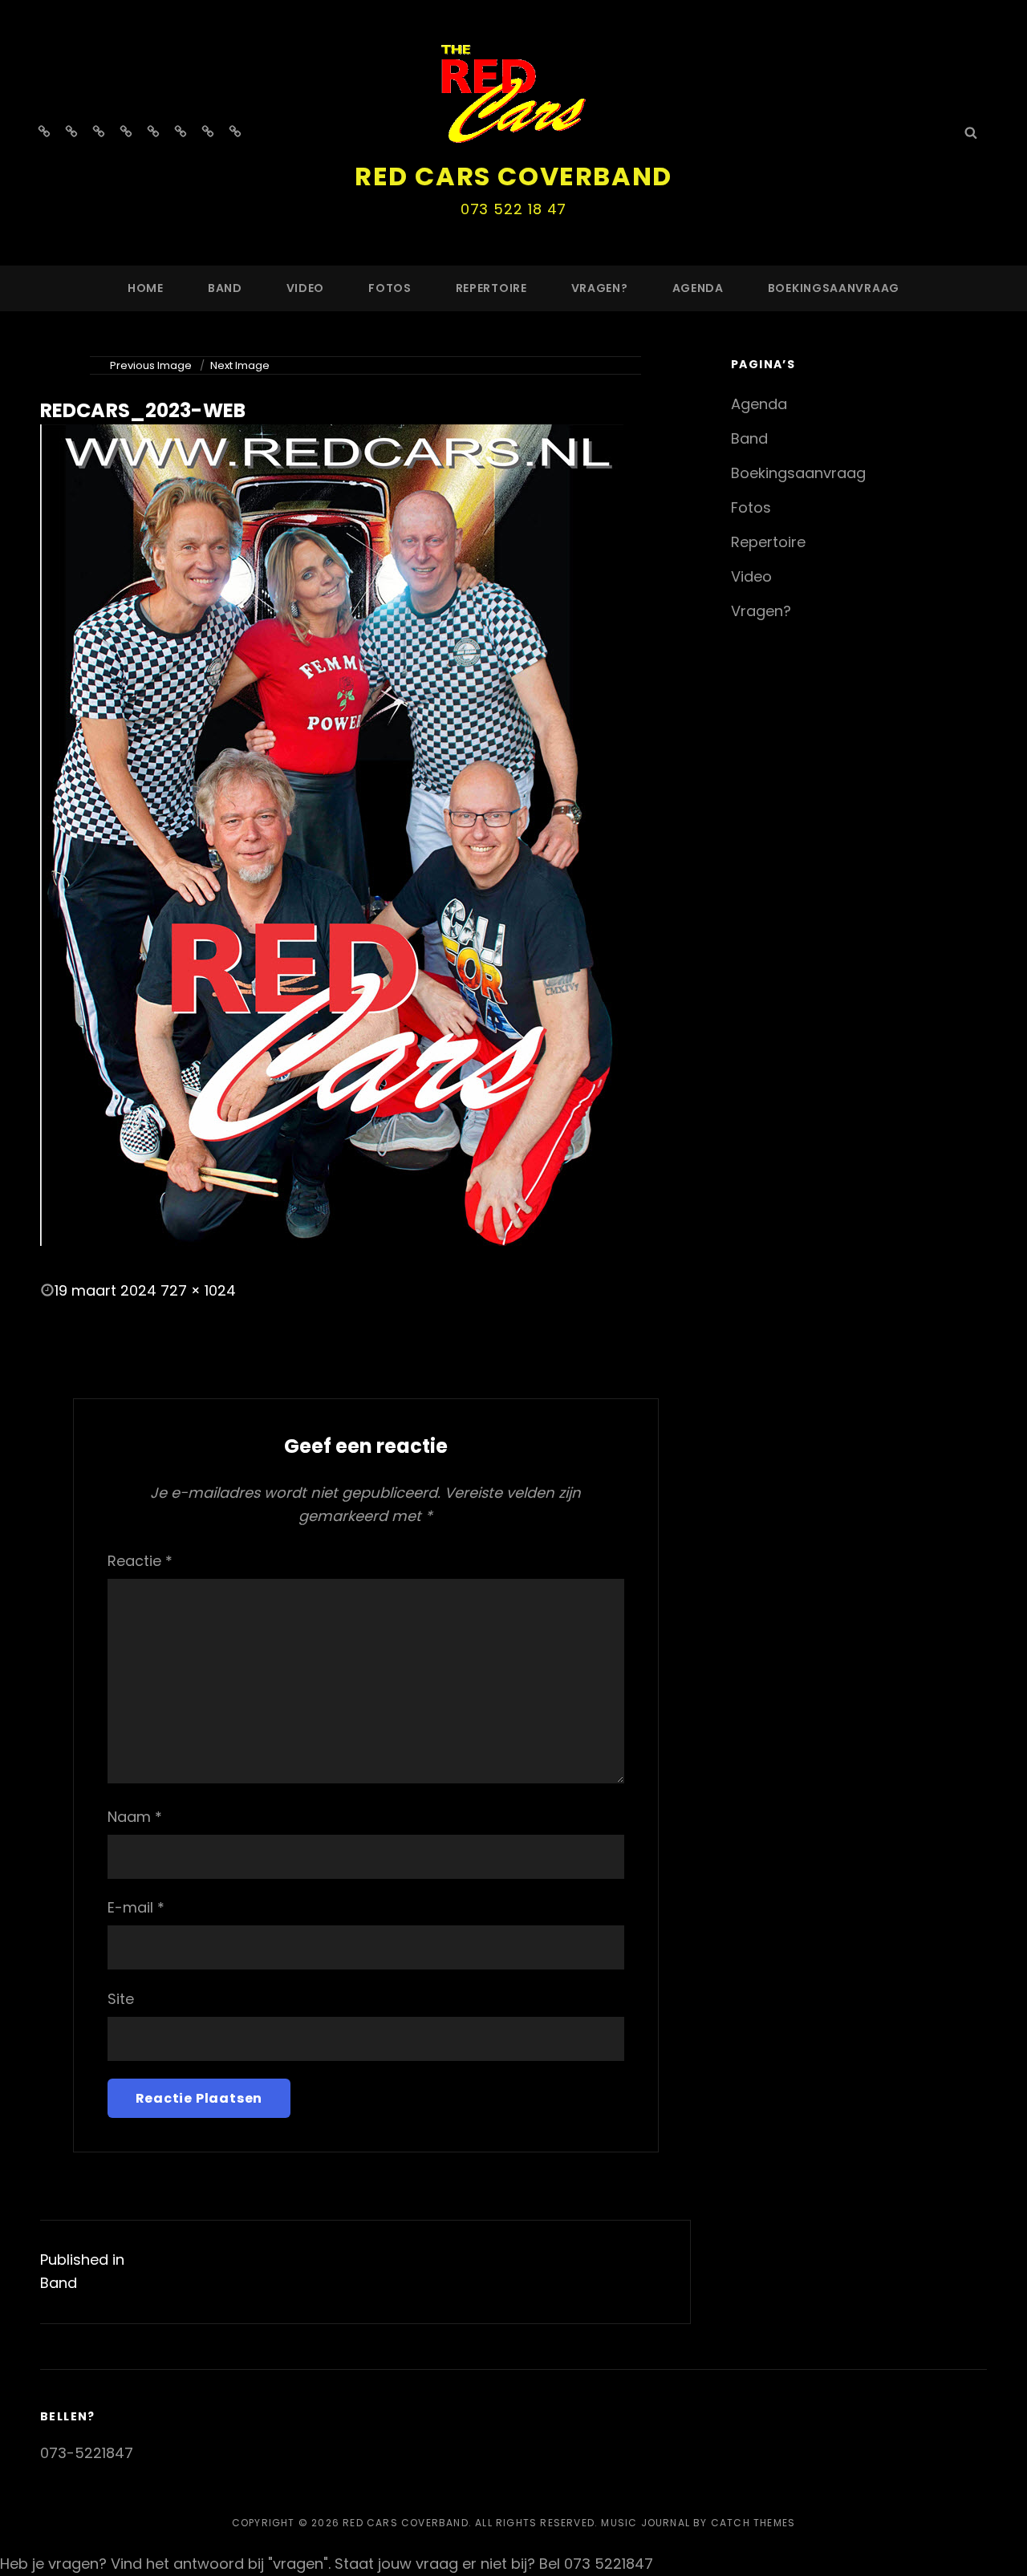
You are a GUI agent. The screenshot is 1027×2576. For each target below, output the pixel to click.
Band (225, 288)
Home (146, 288)
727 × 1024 (198, 1290)
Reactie (140, 1561)
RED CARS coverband (513, 176)
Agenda (698, 288)
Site (121, 1999)
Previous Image (151, 365)
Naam (135, 1817)
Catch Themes (753, 2523)
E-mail (136, 1907)
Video (306, 288)
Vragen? (600, 288)
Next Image (240, 365)
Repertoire (491, 288)
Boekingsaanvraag (834, 288)
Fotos (390, 288)
